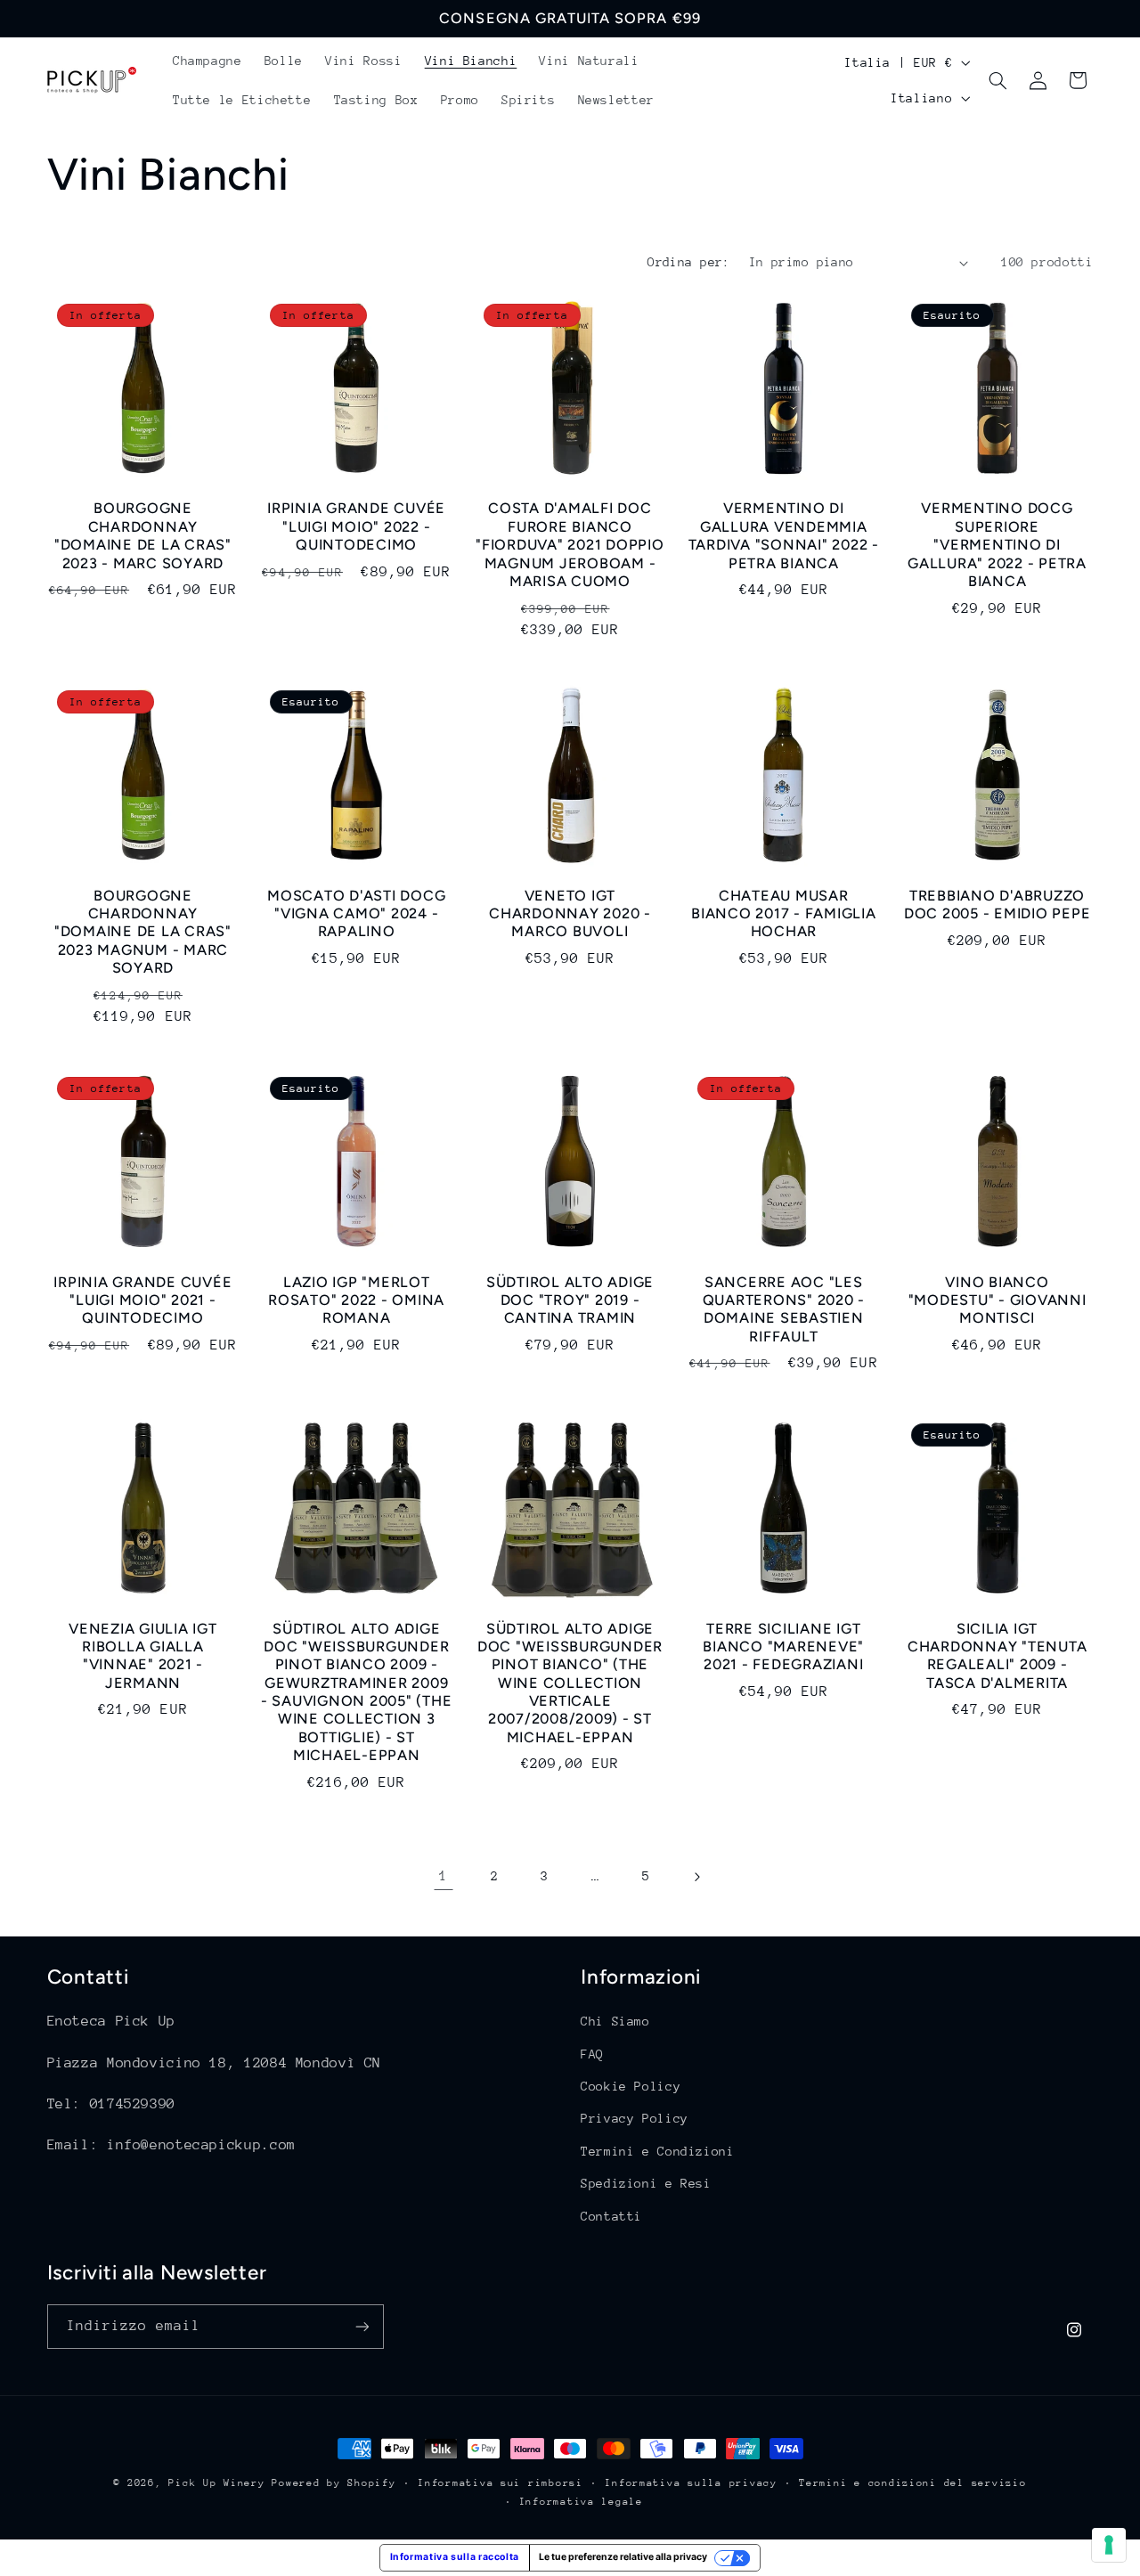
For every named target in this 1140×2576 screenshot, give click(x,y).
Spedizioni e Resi (646, 2183)
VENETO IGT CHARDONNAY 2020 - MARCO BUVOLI (570, 914)
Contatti (611, 2216)
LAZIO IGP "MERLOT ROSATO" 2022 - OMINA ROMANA (356, 1300)
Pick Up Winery (216, 2483)
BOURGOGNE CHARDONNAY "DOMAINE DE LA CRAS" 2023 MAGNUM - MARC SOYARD (143, 932)
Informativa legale (581, 2502)
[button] (998, 80)
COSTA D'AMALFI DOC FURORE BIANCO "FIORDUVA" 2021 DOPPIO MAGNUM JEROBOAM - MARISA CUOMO (570, 544)
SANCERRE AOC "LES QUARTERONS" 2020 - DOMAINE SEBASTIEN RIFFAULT (784, 1309)
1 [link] (444, 1876)
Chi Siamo (615, 2021)
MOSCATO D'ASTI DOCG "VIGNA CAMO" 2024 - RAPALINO (356, 914)
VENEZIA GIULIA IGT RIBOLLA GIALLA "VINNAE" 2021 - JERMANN (143, 1656)
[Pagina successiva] (696, 1877)
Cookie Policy (631, 2086)
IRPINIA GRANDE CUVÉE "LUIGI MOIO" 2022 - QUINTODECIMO (356, 526)
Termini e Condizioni (658, 2151)
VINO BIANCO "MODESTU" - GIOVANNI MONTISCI (997, 1300)
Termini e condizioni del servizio (912, 2483)
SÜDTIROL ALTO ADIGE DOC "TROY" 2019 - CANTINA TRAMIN (570, 1300)
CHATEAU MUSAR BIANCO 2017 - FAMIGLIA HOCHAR (784, 914)
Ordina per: (689, 262)
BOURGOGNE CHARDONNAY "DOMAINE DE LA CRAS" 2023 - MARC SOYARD (143, 535)
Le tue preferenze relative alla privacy (623, 2557)
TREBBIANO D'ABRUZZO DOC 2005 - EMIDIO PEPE (997, 905)
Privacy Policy (635, 2118)
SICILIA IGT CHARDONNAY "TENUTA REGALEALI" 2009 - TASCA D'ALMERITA (997, 1656)
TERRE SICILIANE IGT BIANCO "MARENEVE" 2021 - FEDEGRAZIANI (783, 1647)
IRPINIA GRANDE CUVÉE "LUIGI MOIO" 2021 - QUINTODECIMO (142, 1300)
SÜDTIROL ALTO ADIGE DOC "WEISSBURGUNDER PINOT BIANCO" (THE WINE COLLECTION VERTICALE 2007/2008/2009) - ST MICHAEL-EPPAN (570, 1683)
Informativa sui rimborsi (501, 2483)
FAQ (592, 2054)
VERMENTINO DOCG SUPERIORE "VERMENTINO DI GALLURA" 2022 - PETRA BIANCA (997, 544)
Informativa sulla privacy (691, 2483)
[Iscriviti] (362, 2326)
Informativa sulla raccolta (455, 2557)
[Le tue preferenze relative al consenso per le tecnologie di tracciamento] (1109, 2545)
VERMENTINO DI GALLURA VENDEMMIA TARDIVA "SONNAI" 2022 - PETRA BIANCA (784, 535)
